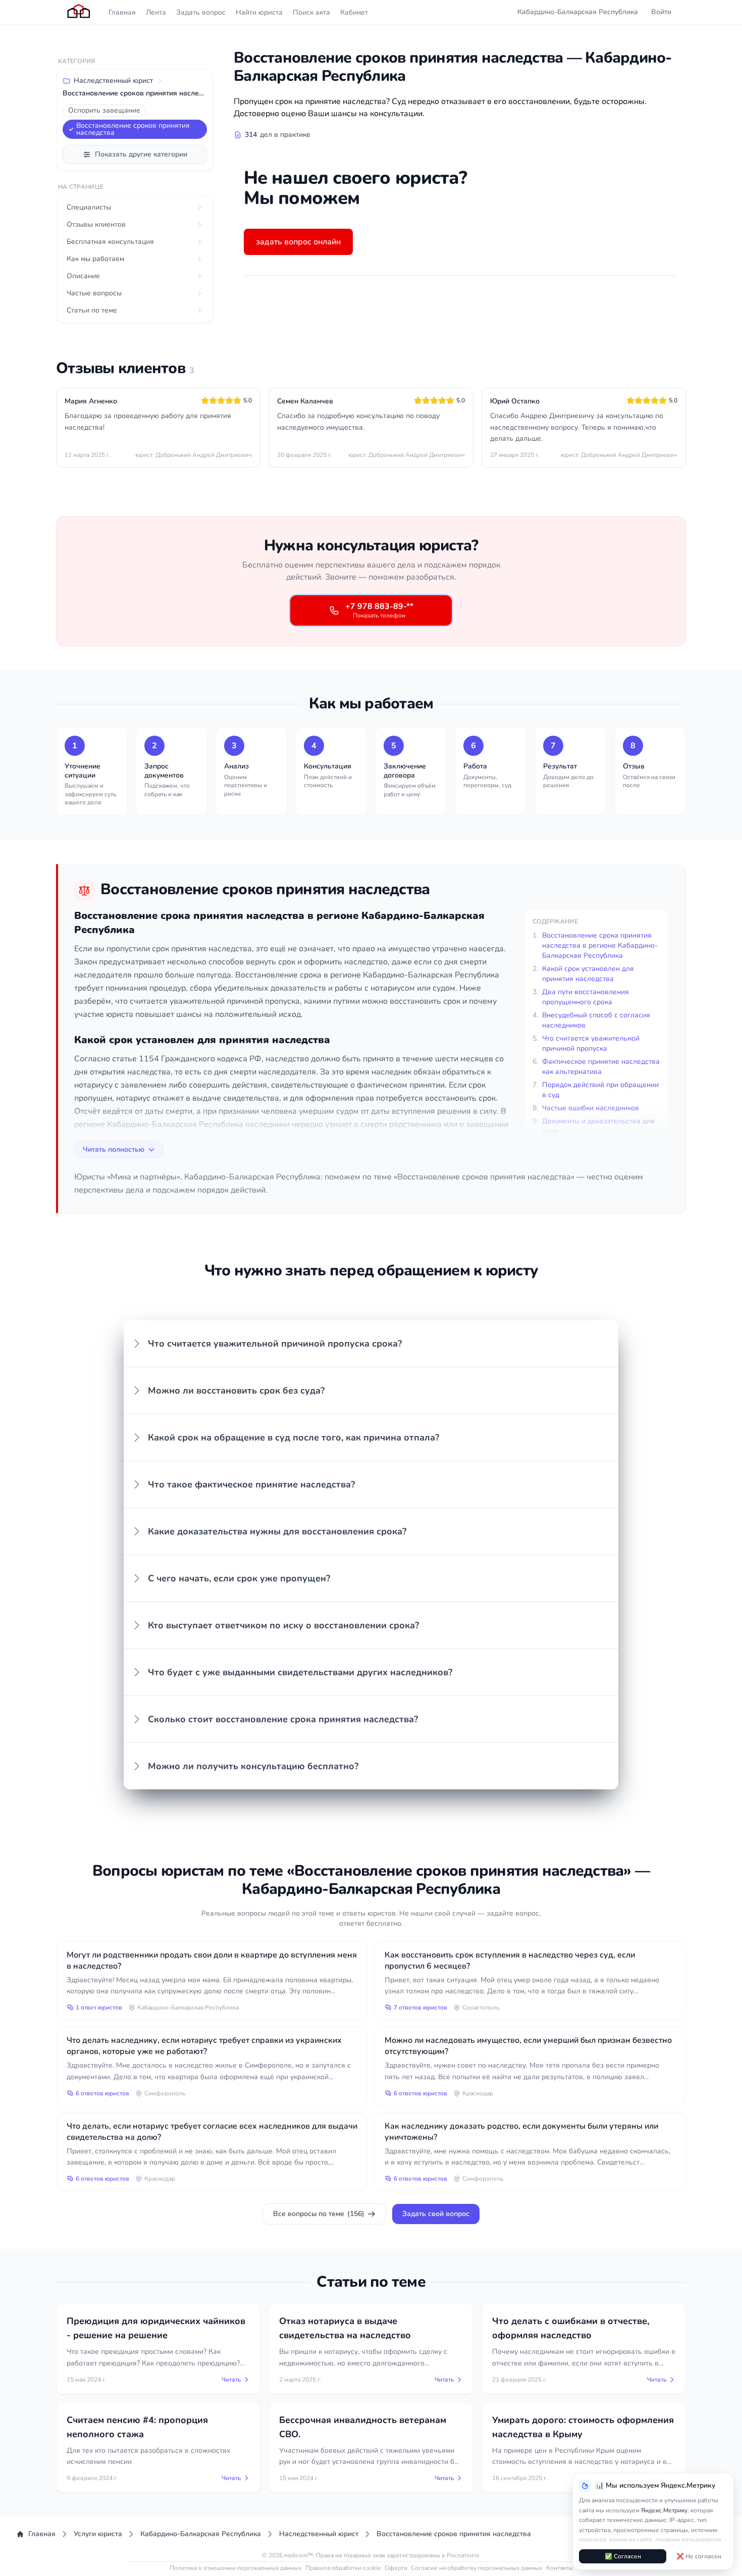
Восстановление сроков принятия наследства (133, 129)
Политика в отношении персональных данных (235, 2568)
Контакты (560, 2568)
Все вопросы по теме (319, 2214)
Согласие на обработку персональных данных (476, 2568)
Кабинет (354, 12)
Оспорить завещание (104, 110)
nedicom (296, 2555)
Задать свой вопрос (436, 2214)
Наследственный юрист (113, 81)
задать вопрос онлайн (298, 242)
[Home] (79, 12)
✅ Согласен (623, 2556)
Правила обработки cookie (343, 2568)
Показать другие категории (141, 154)
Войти (661, 12)
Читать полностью (114, 1149)
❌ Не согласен (699, 2556)
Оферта (396, 2568)
